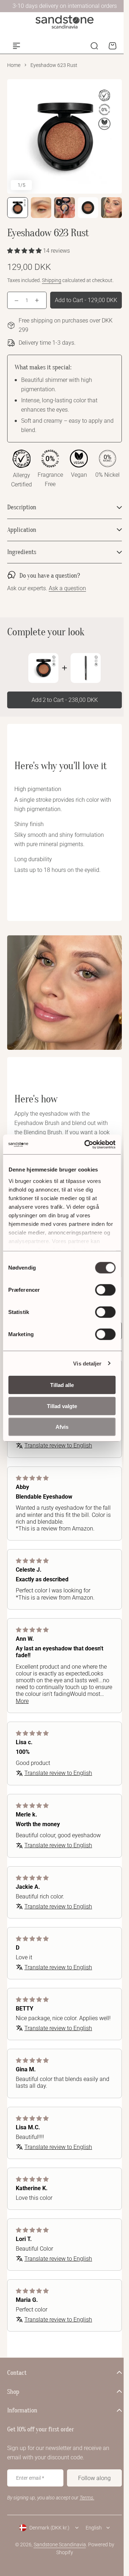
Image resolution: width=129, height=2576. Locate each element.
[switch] (105, 1290)
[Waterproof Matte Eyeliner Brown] (83, 688)
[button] (25, 251)
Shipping (52, 280)
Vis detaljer (87, 1363)
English (91, 2564)
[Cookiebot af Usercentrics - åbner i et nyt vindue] (87, 1144)
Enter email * (30, 2514)
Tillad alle (62, 1385)
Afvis (62, 1427)
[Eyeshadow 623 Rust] (41, 688)
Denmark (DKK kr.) (47, 2564)
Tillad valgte (62, 1406)
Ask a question (67, 609)
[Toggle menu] (16, 46)
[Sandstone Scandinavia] (64, 22)
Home (14, 65)
